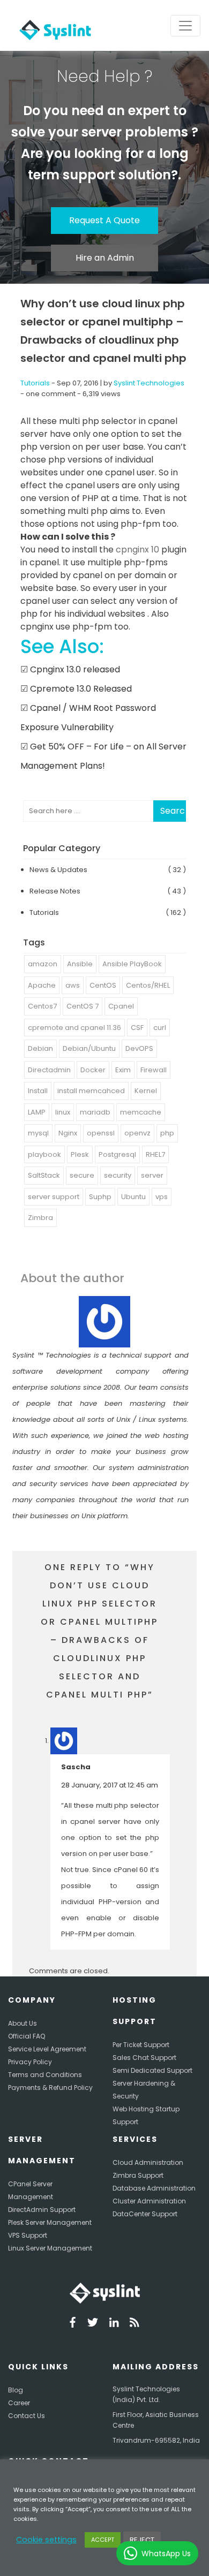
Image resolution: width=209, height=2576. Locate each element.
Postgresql (117, 1154)
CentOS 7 (83, 1006)
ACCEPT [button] (103, 2540)
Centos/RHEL (148, 985)
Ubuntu (133, 1197)
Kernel (146, 1091)
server (152, 1175)
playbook (44, 1154)
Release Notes (55, 891)
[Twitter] (93, 2324)
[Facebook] (73, 2324)
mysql (38, 1133)
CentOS (103, 985)
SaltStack (44, 1175)
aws (73, 985)
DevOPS (139, 1048)
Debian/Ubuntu (89, 1048)
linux (63, 1112)
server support (54, 1197)
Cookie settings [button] (46, 2540)
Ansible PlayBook (132, 964)
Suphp (100, 1197)
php (167, 1133)
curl (160, 1028)
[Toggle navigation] (185, 26)
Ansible (80, 964)
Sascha (76, 1767)
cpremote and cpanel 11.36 (74, 1028)
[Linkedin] (114, 2324)
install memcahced (91, 1091)
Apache (42, 985)
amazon (43, 964)
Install (38, 1091)
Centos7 (42, 1006)
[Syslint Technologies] (53, 25)
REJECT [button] (142, 2540)
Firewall (154, 1070)
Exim (123, 1070)
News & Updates (58, 870)
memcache (141, 1112)
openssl (101, 1133)
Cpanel (121, 1006)
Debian (40, 1048)
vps (162, 1197)
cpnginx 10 (136, 550)
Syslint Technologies (149, 383)
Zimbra (40, 1218)
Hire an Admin (105, 258)
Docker (93, 1070)
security (118, 1175)
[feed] (135, 2324)
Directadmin (49, 1070)
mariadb (95, 1112)
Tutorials (35, 383)
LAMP (37, 1112)
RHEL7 (155, 1154)
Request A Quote (104, 220)
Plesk (80, 1154)
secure (82, 1175)
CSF (137, 1028)
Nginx (68, 1133)
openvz (137, 1133)
